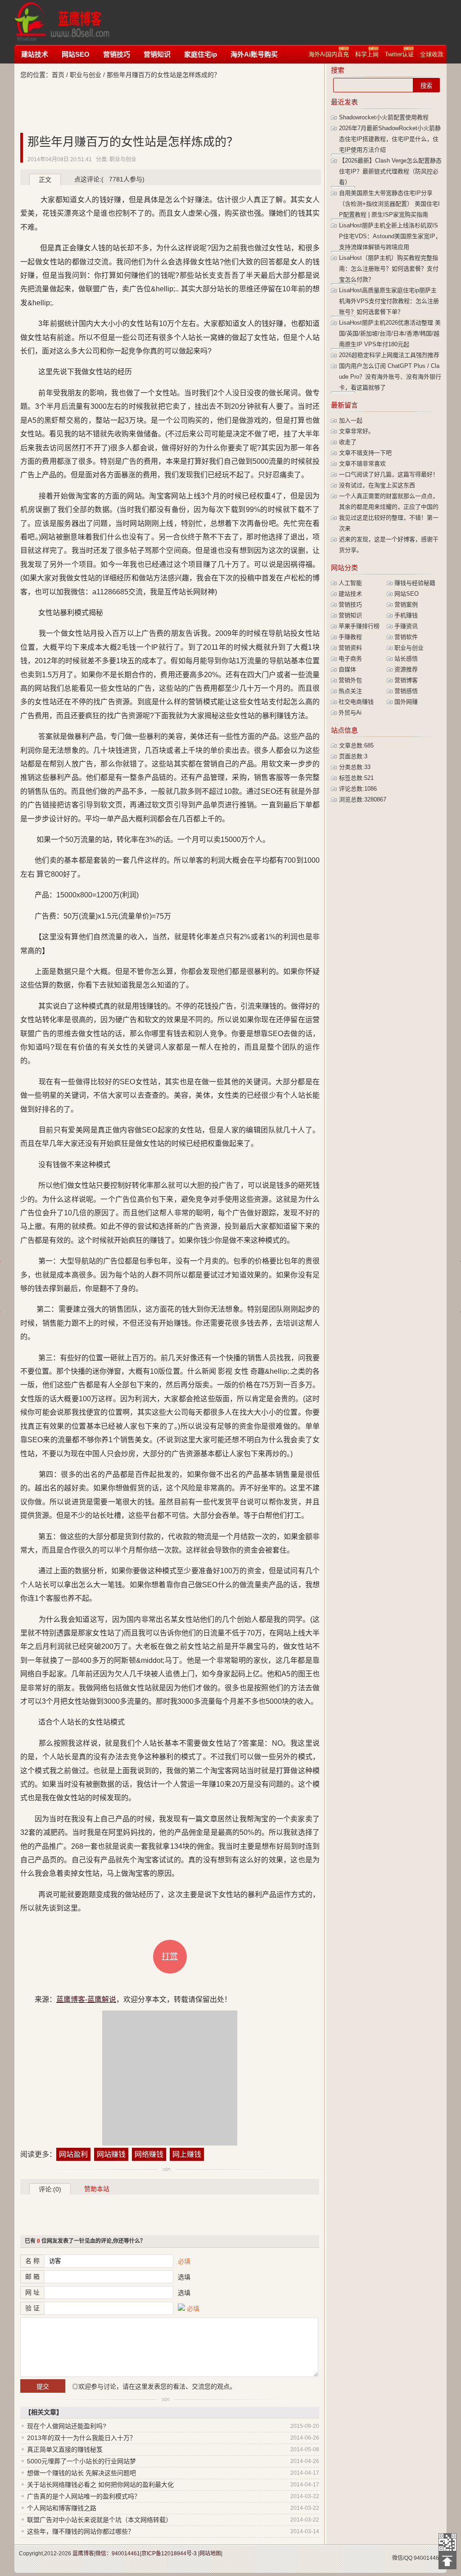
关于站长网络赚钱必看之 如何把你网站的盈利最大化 (100, 2485)
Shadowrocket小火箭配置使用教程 (384, 117)
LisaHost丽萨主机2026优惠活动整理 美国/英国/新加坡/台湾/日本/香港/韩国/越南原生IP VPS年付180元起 (390, 333)
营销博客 (406, 680)
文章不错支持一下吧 (365, 453)
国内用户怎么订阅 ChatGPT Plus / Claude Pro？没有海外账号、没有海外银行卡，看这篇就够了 (390, 377)
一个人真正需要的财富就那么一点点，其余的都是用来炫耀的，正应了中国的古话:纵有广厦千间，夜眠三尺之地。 (389, 507)
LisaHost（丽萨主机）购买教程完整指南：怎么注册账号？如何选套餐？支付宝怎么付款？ (389, 269)
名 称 (32, 2261)
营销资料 (350, 648)
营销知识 (157, 54)
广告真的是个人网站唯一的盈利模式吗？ (84, 2496)
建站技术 (35, 54)
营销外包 (350, 680)
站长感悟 (406, 659)
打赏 (170, 1956)
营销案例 (406, 604)
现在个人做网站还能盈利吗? (67, 2426)
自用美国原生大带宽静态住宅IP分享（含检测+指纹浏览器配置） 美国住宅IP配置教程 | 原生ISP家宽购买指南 (389, 204)
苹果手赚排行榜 (359, 626)
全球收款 (432, 54)
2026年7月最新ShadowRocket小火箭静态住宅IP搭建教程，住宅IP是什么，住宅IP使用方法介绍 (390, 139)
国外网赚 (406, 702)
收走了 (348, 442)
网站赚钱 (111, 2154)
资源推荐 (406, 669)
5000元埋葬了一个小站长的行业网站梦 (81, 2461)
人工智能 (350, 583)
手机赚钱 (406, 615)
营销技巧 (117, 54)
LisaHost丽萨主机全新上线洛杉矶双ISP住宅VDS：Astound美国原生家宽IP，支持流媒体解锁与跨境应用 (390, 236)
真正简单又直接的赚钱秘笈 (65, 2449)
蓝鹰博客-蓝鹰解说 (70, 23)
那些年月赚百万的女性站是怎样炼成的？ (133, 142)
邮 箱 (32, 2277)
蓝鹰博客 (83, 2553)
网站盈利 (73, 2154)
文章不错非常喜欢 (362, 464)
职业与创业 (86, 75)
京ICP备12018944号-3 (169, 2553)
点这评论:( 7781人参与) (109, 179)
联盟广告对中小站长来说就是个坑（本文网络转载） (99, 2520)
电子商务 (350, 659)
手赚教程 (350, 637)
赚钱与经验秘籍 (415, 583)
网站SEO (76, 54)
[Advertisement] (291, 23)
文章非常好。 (357, 431)
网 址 (32, 2292)
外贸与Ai (350, 713)
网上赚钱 (187, 2154)
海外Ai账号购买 (254, 54)
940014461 (428, 2558)
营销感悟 (406, 691)
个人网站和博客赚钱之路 (62, 2508)
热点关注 (350, 691)
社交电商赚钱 (356, 702)
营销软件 (406, 637)
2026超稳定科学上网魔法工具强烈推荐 (389, 355)
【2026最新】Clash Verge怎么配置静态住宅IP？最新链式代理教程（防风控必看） (390, 171)
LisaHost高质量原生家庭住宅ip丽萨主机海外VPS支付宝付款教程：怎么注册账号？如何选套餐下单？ (389, 301)
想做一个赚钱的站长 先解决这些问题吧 (81, 2473)
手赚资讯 (406, 626)
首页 (58, 75)
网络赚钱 (149, 2154)
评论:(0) (50, 2189)
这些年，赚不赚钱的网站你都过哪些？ (81, 2531)
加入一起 (351, 420)
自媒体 (347, 669)
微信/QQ (402, 2558)
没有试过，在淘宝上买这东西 (377, 485)
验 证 (32, 2308)
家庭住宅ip (201, 54)
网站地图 (210, 2553)
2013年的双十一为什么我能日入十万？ (81, 2438)
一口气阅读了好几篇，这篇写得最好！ (389, 474)
